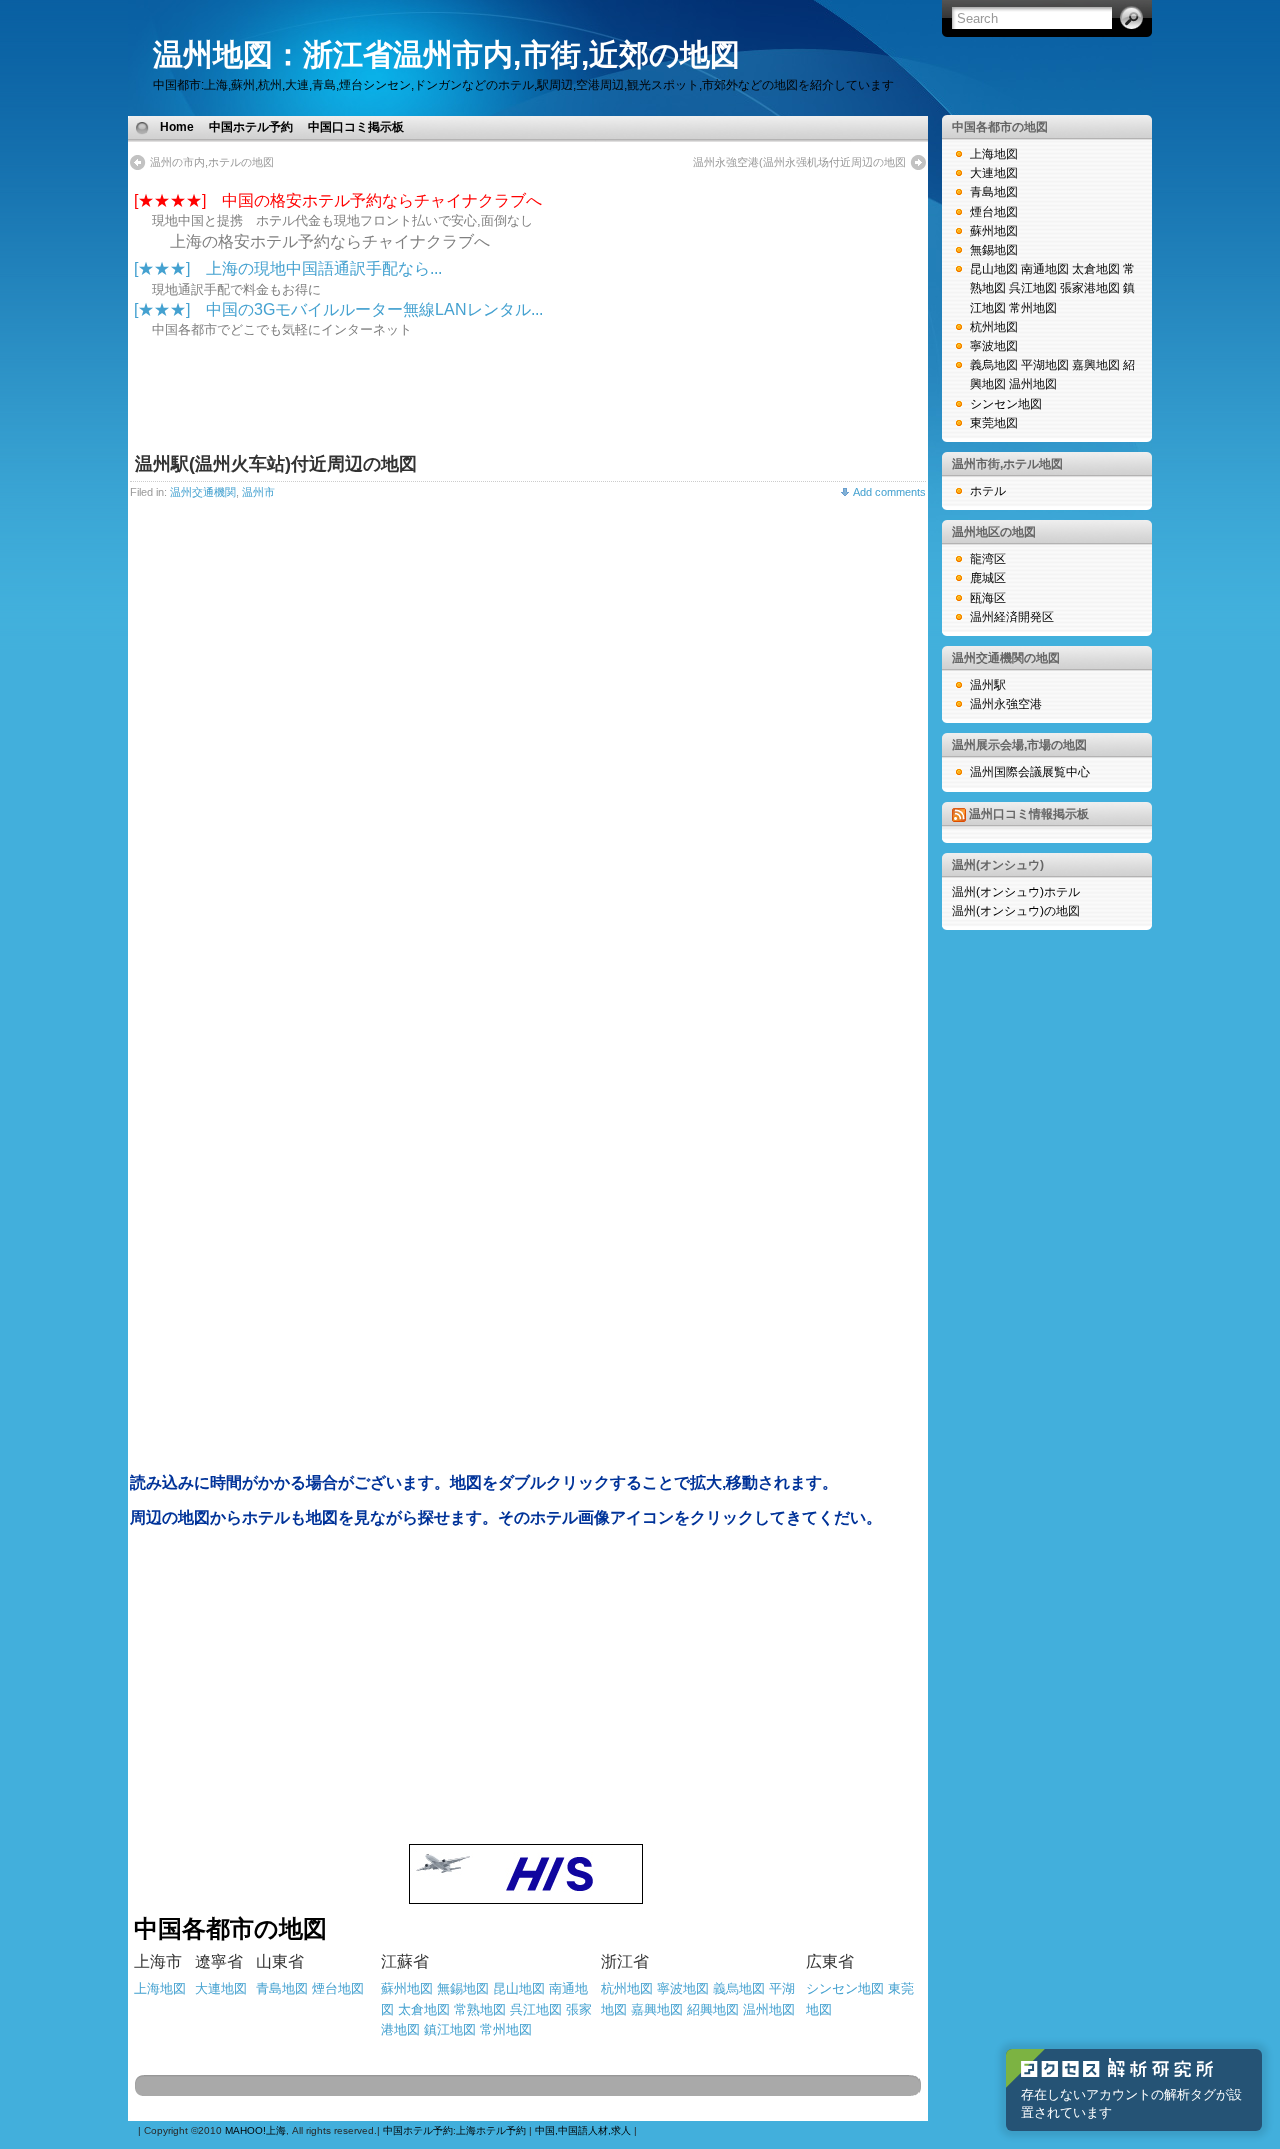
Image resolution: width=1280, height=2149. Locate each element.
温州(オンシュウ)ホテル (1016, 892)
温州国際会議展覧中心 (1030, 772)
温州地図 (769, 2009)
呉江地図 (536, 2009)
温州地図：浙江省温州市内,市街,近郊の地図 (446, 54)
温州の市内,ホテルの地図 (212, 162)
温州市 (258, 492)
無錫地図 (463, 1988)
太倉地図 (424, 2009)
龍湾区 (988, 559)
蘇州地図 (407, 1988)
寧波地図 (683, 1988)
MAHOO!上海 (255, 2130)
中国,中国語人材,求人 (583, 2130)
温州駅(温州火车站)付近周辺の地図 (276, 464)
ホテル (988, 491)
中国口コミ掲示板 (356, 127)
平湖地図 (1045, 365)
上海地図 (994, 154)
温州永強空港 (1006, 704)
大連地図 (994, 173)
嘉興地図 (657, 2009)
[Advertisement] (646, 126)
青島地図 (994, 192)
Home (177, 127)
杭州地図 (627, 1988)
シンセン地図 (845, 1988)
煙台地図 (338, 1988)
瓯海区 (988, 598)
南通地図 (1045, 269)
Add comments (889, 492)
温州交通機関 (203, 492)
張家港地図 (1090, 288)
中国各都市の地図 (1000, 127)
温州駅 (988, 685)
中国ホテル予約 (251, 127)
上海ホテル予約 (491, 2130)
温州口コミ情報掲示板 (1029, 814)
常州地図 (506, 2029)
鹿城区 (988, 578)
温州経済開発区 (1012, 617)
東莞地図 (994, 423)
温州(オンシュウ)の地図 (1016, 911)
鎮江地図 (450, 2029)
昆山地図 (519, 1988)
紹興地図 (713, 2009)
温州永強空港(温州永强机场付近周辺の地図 (799, 162)
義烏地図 (739, 1988)
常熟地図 (480, 2009)
